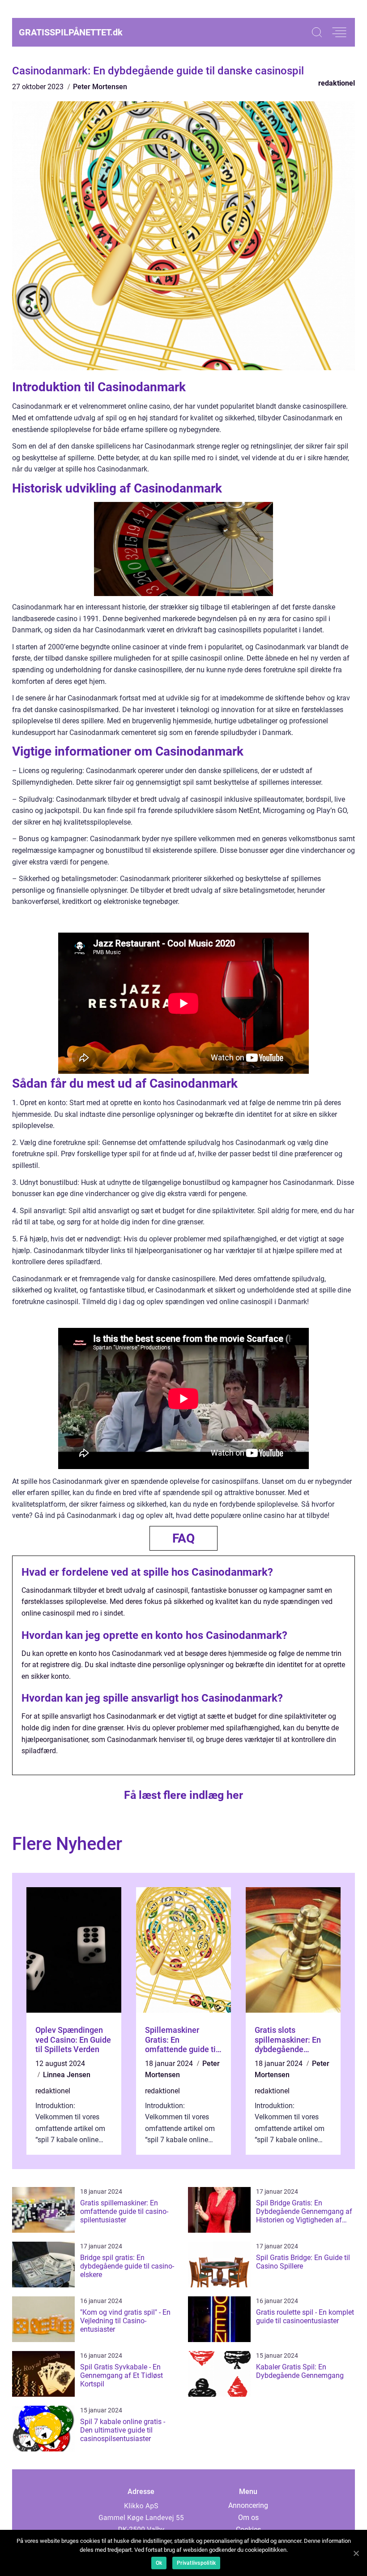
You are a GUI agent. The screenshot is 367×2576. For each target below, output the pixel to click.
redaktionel (337, 83)
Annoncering (248, 2505)
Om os (248, 2518)
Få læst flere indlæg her (183, 1795)
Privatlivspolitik (196, 2563)
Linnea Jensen (67, 2075)
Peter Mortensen (100, 87)
